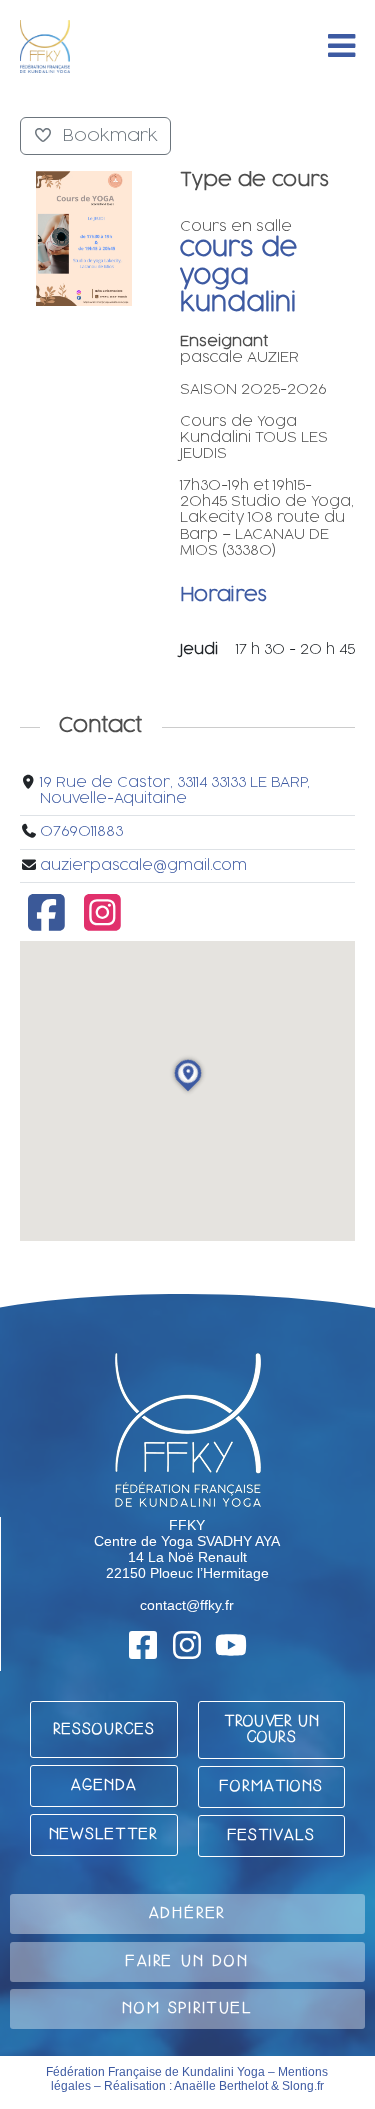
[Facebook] (46, 923)
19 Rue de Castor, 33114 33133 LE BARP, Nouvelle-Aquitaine (175, 790)
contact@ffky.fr (187, 1605)
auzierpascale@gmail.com (143, 865)
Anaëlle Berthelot (221, 2086)
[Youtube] (231, 1645)
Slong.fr (303, 2086)
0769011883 (81, 831)
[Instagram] (103, 923)
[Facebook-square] (143, 1645)
